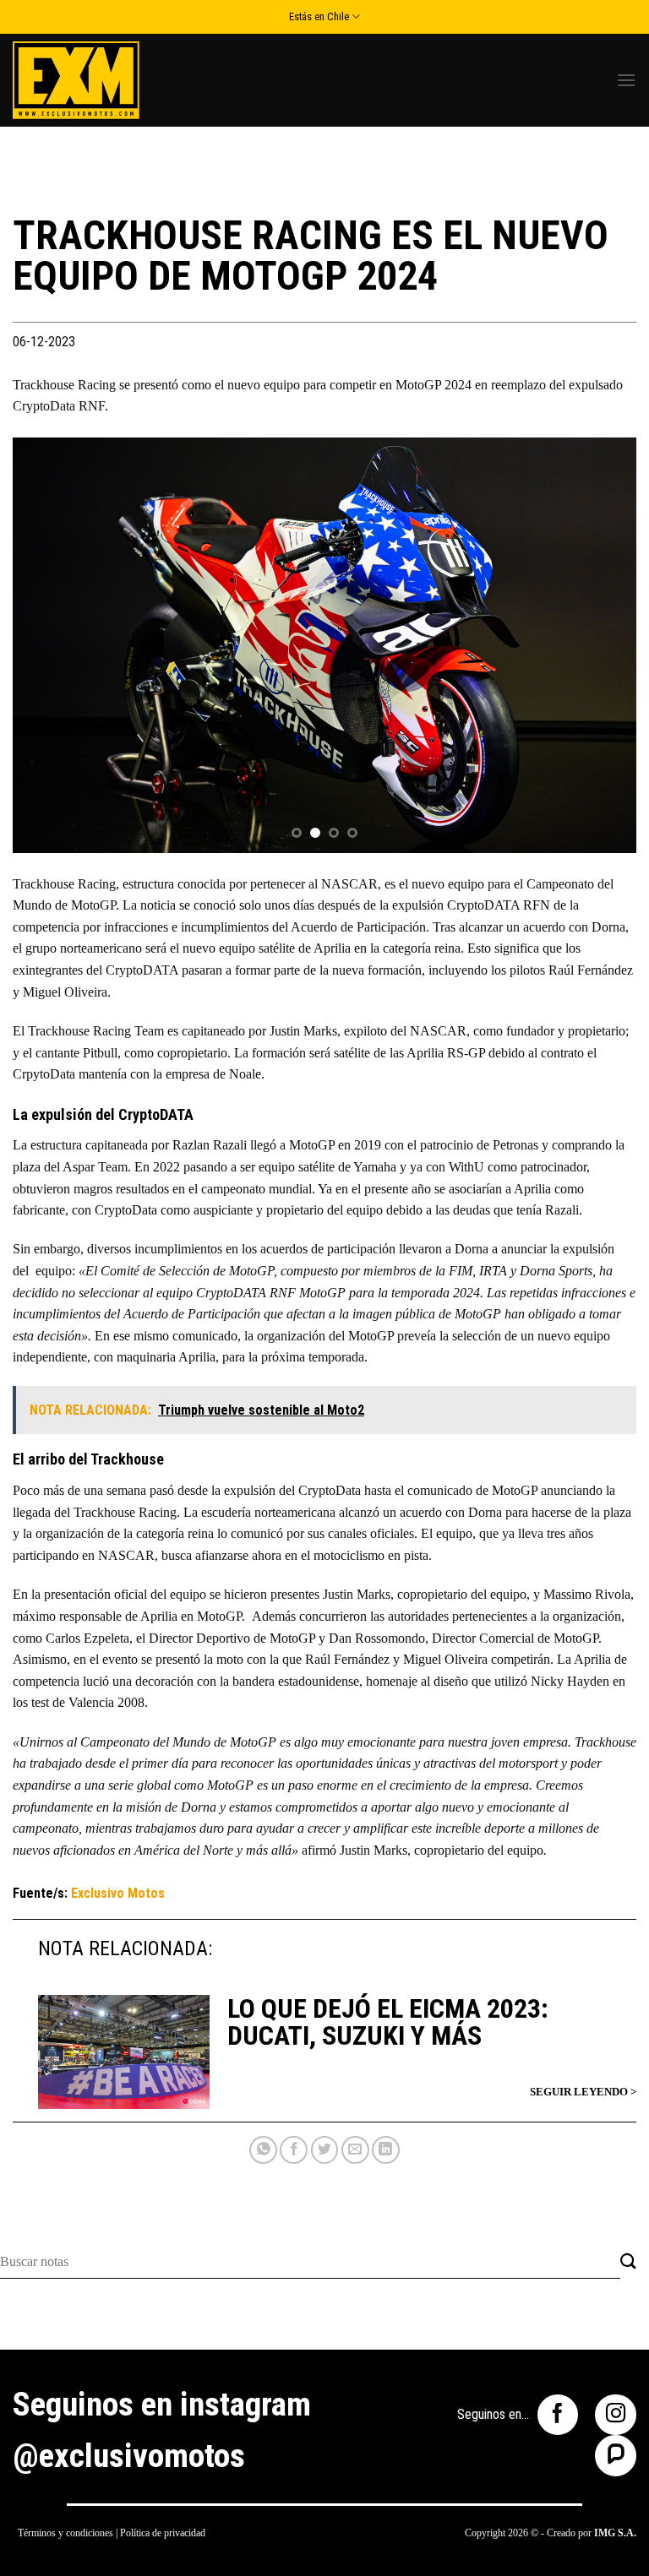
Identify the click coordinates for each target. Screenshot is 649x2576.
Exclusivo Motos (118, 1893)
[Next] (603, 645)
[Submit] (628, 2262)
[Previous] (46, 645)
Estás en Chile (319, 16)
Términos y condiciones (65, 2533)
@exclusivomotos (129, 2456)
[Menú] (626, 80)
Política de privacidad (163, 2533)
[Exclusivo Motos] (76, 80)
